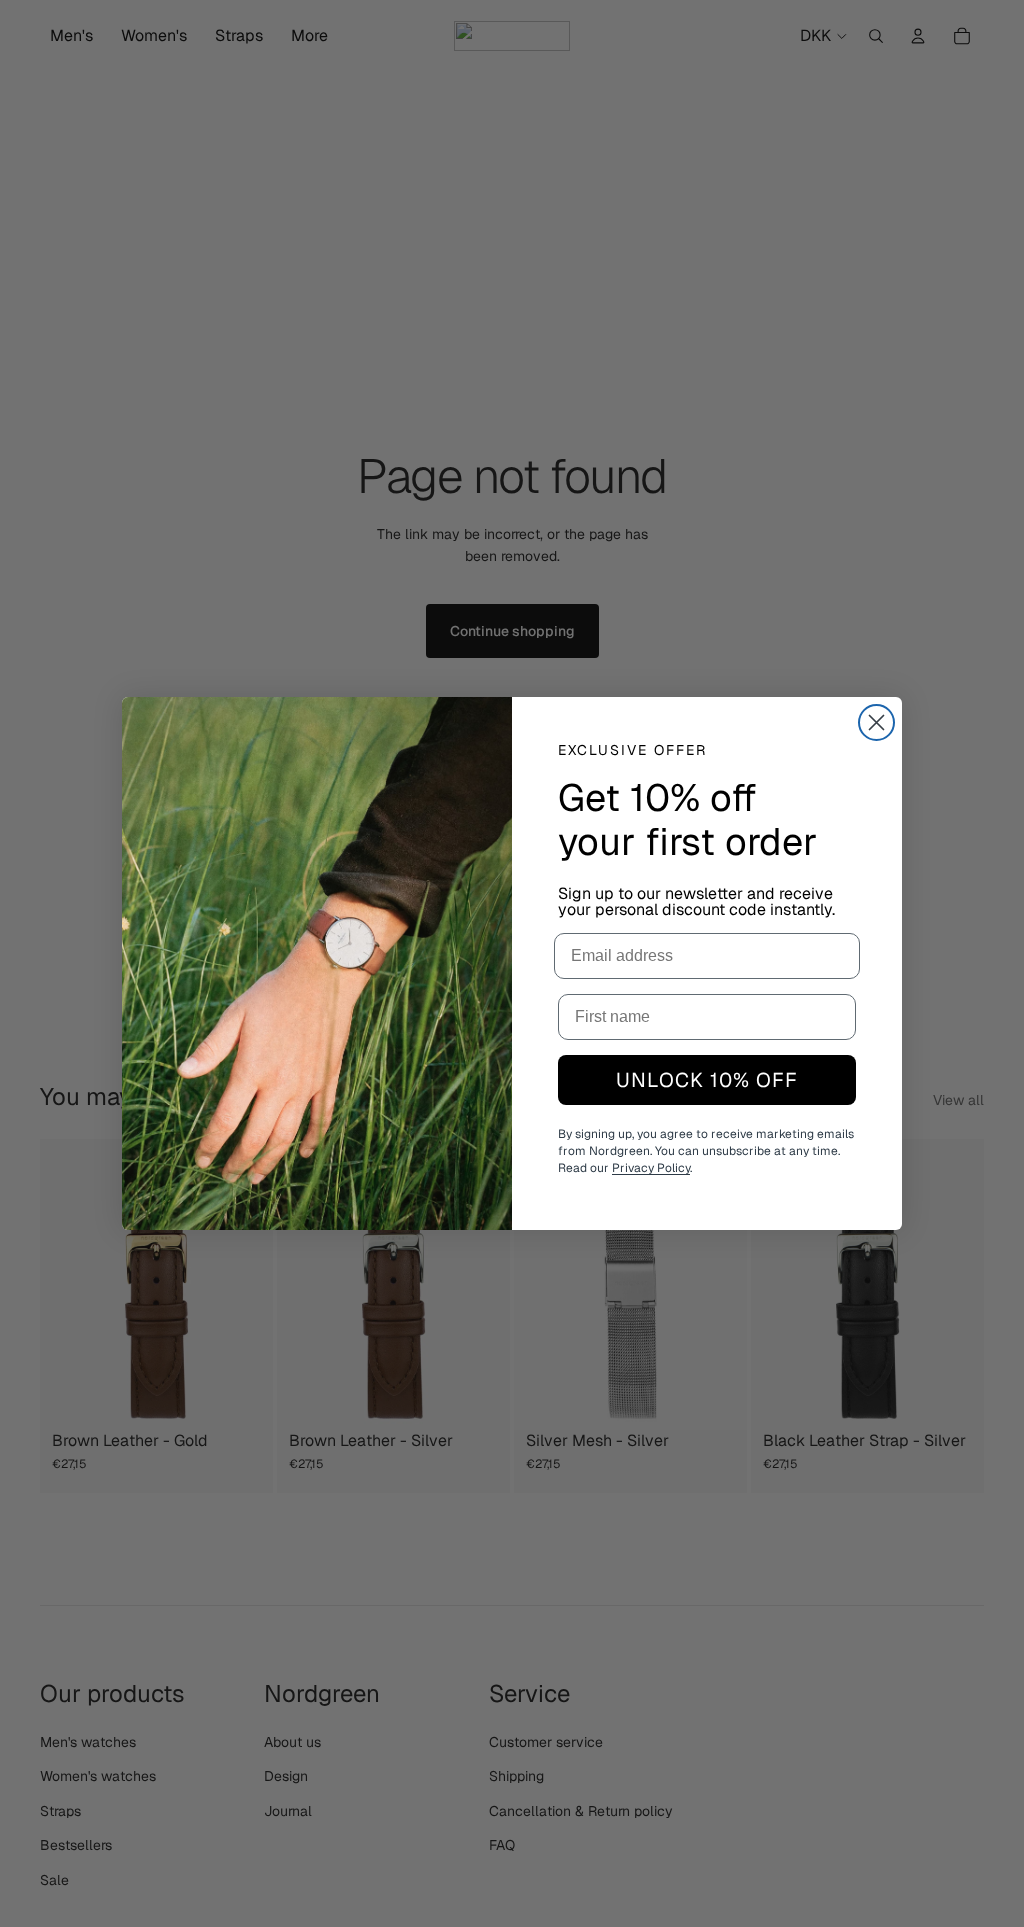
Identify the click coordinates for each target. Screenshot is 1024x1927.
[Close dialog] (876, 722)
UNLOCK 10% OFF (707, 1080)
